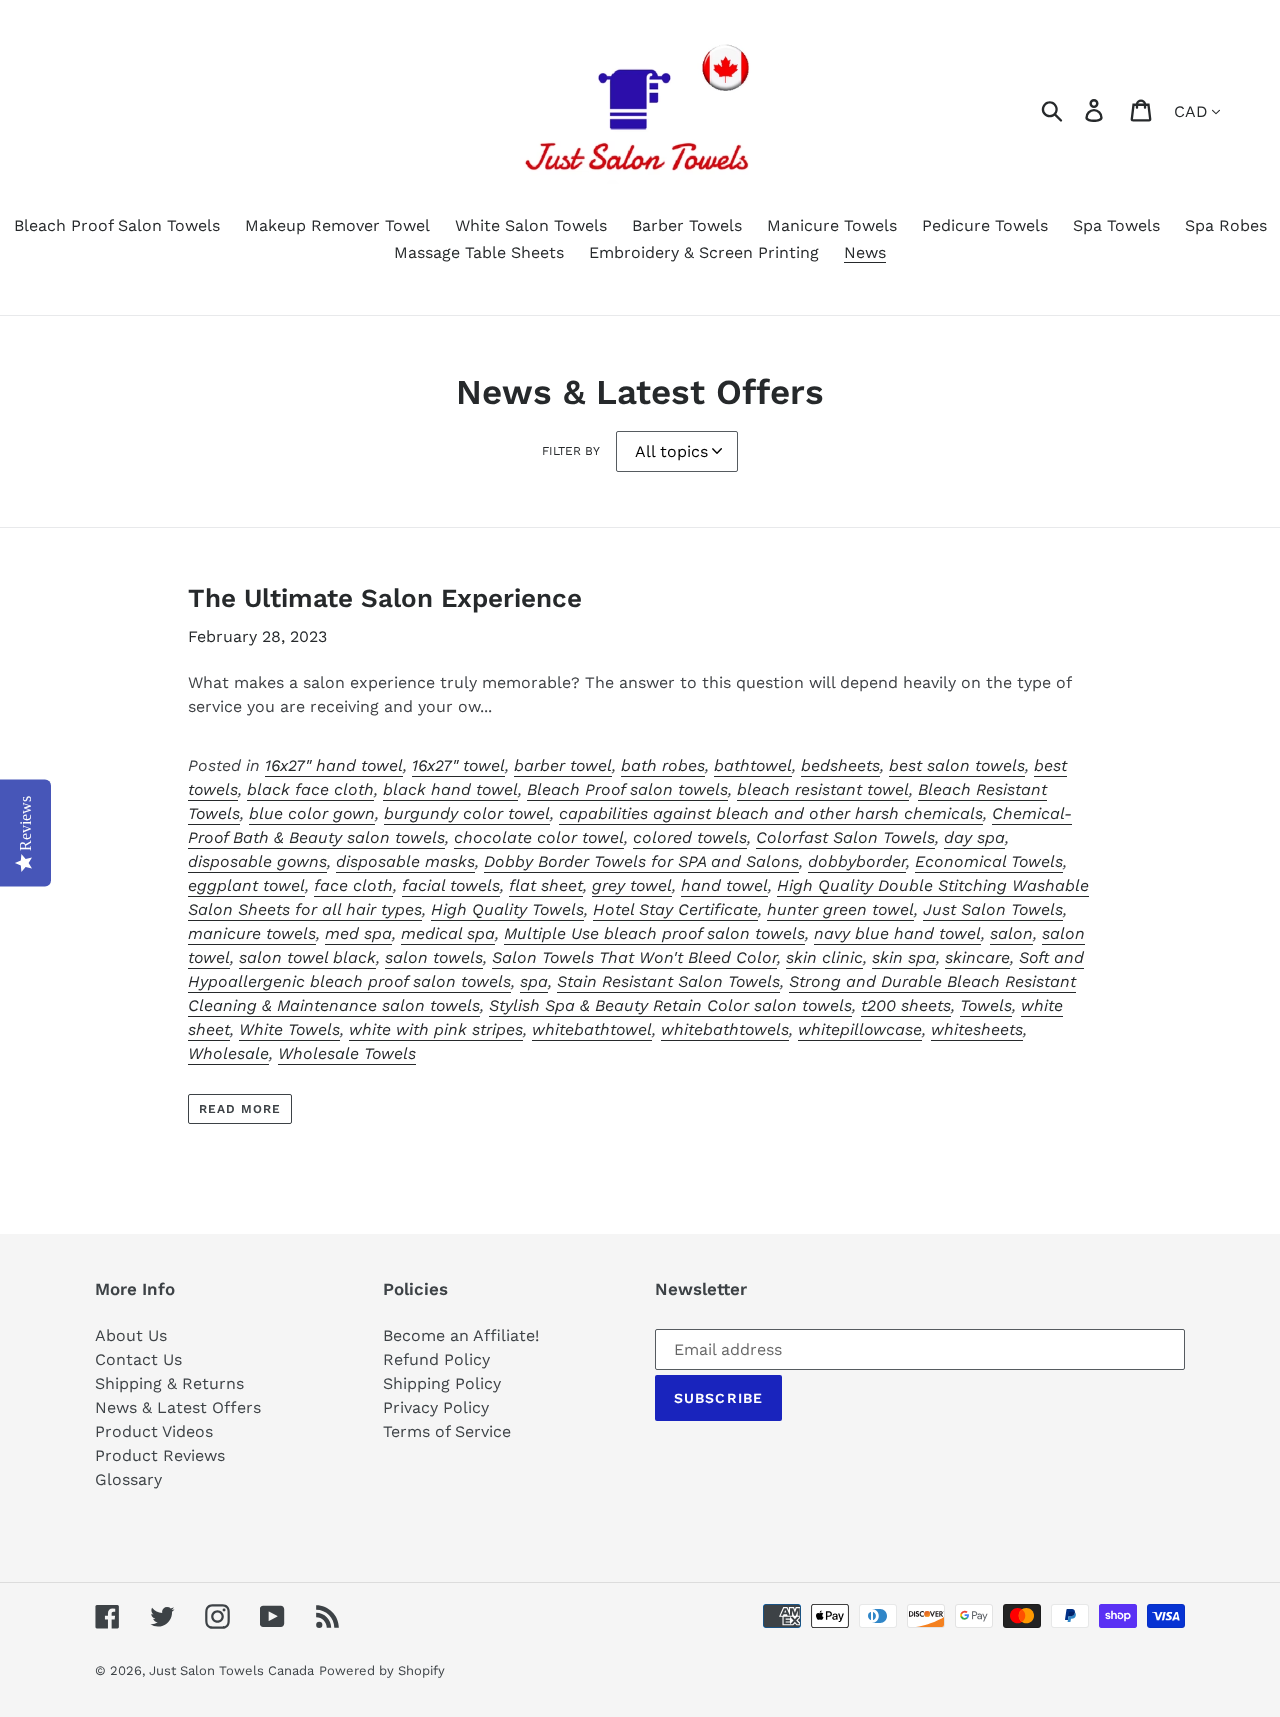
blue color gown (312, 813)
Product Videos (154, 1431)
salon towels (434, 957)
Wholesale (228, 1053)
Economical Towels (989, 861)
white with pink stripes (436, 1029)
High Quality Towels (507, 909)
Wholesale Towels (347, 1053)
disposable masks (405, 861)
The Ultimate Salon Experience (385, 598)
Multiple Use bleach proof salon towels (654, 933)
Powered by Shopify (382, 1670)
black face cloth (310, 789)
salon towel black (307, 957)
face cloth (353, 885)
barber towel (563, 765)
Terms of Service (447, 1431)
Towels (986, 1005)
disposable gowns (257, 861)
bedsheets (840, 765)
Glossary (128, 1479)
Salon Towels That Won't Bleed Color (634, 957)
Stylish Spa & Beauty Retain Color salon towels (670, 1005)
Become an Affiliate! (461, 1335)
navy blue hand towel (897, 933)
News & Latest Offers (178, 1407)
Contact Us (138, 1359)
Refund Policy (436, 1359)
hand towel (724, 885)
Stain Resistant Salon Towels (668, 981)
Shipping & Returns (169, 1383)
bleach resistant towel (823, 789)
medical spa (448, 933)
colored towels (690, 837)
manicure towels (252, 933)
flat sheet (546, 885)
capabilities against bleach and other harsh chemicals (771, 813)
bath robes (663, 765)
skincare (977, 957)
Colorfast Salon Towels (845, 837)
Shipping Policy (442, 1383)
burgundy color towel (467, 813)
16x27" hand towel (334, 765)
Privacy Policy (436, 1407)
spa (534, 981)
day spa (974, 837)
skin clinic (824, 957)
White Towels (289, 1029)
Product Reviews (160, 1455)
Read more (240, 1109)
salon (1011, 933)
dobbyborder (857, 861)
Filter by (571, 451)
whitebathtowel (592, 1029)
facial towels (451, 885)
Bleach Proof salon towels (627, 789)
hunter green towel (840, 909)
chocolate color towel (539, 837)
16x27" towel (458, 765)
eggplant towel (246, 885)
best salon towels (957, 765)
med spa (358, 933)
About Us (131, 1335)
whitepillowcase (860, 1029)
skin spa (904, 957)
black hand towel (450, 789)
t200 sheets (906, 1005)
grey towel (632, 885)
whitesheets (977, 1029)
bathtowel (753, 765)
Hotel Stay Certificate (675, 909)
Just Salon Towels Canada (231, 1670)
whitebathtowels (725, 1029)
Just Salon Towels (993, 909)
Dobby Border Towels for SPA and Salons (641, 861)
